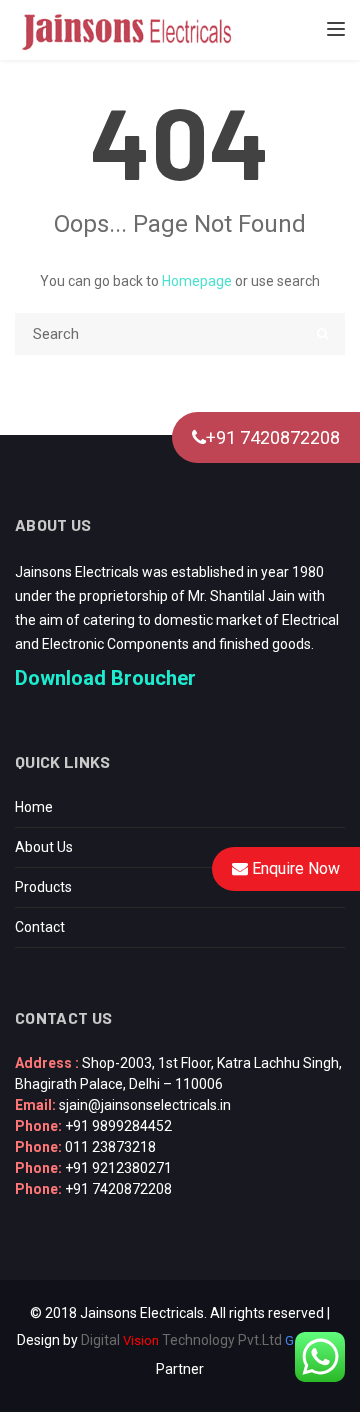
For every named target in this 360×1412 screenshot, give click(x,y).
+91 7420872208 (273, 437)
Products (43, 887)
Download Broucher (105, 678)
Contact (40, 927)
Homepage (197, 281)
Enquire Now (294, 868)
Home (34, 807)
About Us (44, 847)
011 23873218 (110, 1147)
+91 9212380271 (118, 1168)
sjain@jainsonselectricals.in (145, 1105)
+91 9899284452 (118, 1126)
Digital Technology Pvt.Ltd (181, 1340)
